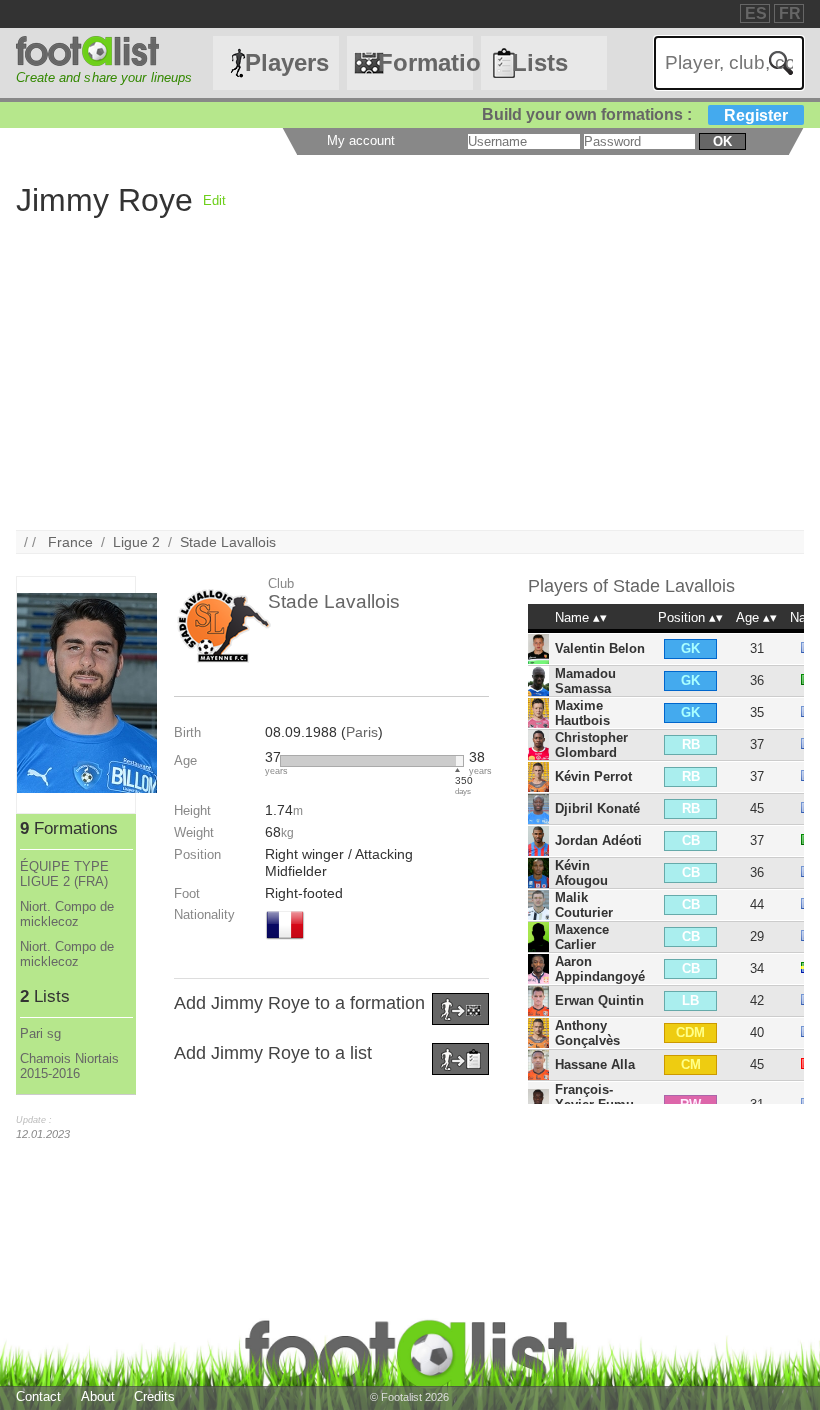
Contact (38, 1396)
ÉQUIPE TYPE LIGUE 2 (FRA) (64, 874)
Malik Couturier (584, 905)
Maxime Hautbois (582, 713)
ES (756, 13)
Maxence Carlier (582, 937)
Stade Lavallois (228, 542)
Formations (425, 62)
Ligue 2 (136, 542)
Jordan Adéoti (598, 840)
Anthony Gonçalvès (587, 1033)
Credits (154, 1396)
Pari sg (40, 1033)
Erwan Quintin (599, 1000)
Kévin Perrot (593, 776)
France (70, 542)
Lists (540, 62)
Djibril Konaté (597, 808)
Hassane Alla (595, 1064)
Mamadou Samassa (585, 681)
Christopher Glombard (591, 745)
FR (790, 13)
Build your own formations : (635, 114)
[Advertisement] (409, 390)
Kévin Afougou (581, 873)
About (98, 1396)
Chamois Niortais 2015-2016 (69, 1066)
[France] (285, 941)
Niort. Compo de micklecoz (67, 914)
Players (287, 62)
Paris (362, 732)
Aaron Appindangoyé (600, 969)
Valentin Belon (600, 648)
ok (722, 141)
